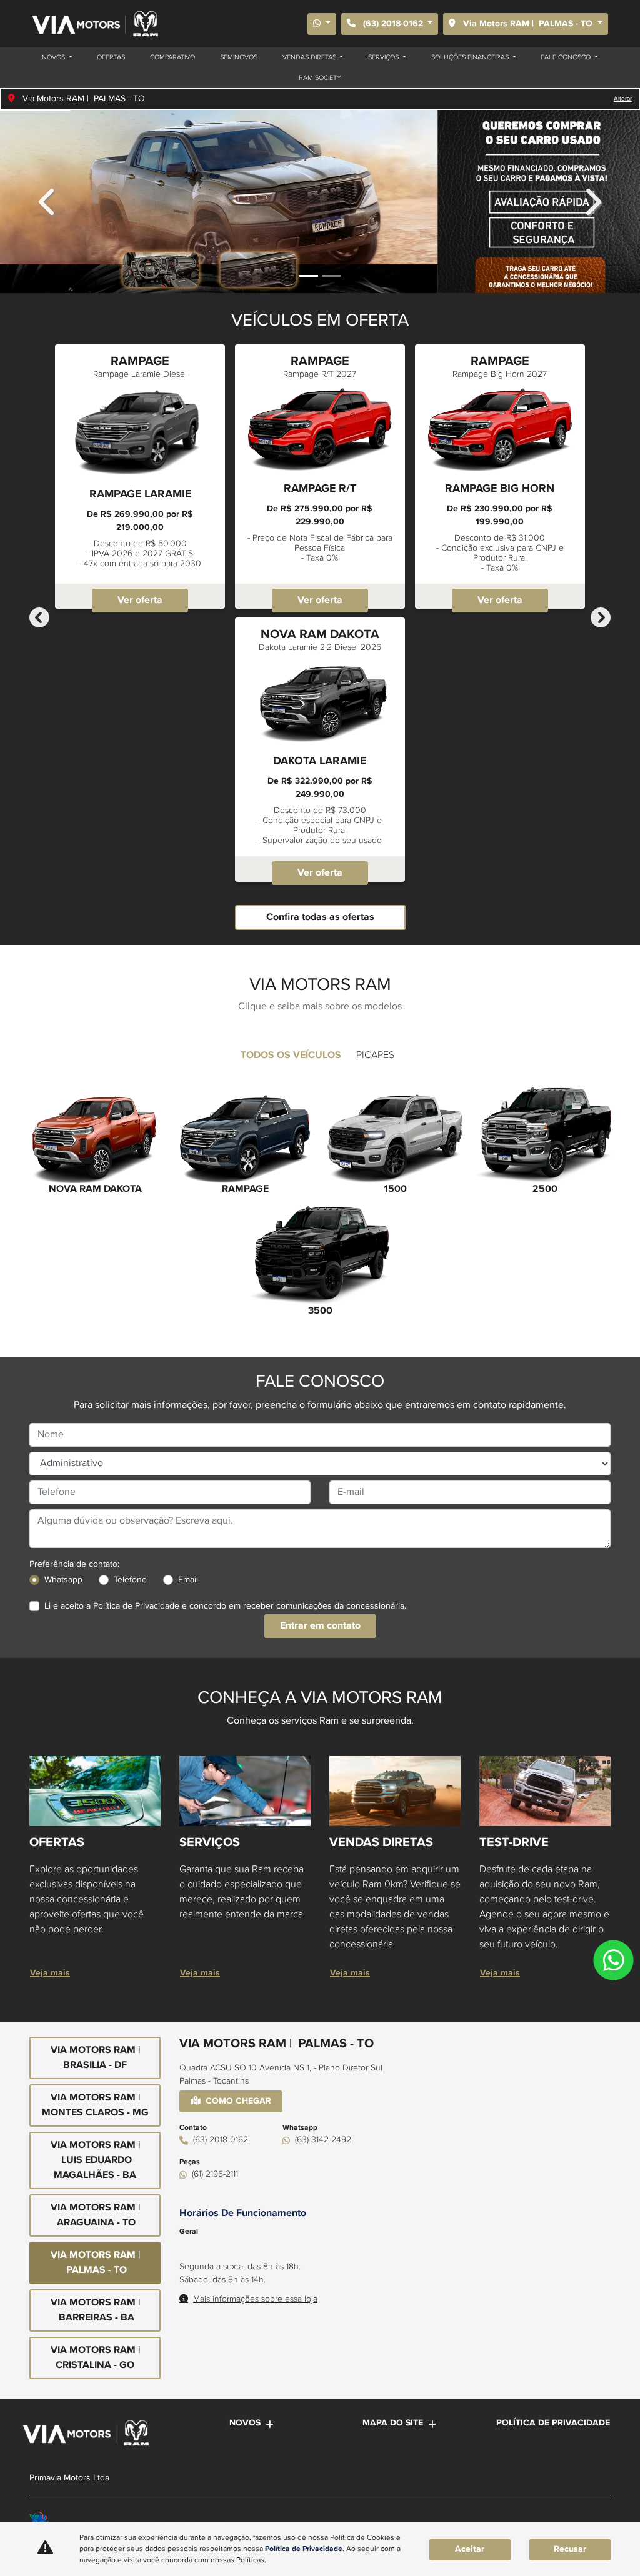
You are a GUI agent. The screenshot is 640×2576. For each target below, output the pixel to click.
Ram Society (320, 78)
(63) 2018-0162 (393, 24)
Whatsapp (63, 1580)
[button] (48, 202)
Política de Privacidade (136, 1606)
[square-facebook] (568, 2519)
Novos (245, 2423)
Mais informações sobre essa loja (255, 2299)
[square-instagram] (597, 2519)
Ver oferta (140, 600)
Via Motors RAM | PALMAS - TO (528, 24)
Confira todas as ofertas (320, 917)
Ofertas (111, 57)
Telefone (130, 1580)
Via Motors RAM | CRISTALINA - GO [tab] (95, 2358)
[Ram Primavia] (94, 24)
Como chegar (238, 2101)
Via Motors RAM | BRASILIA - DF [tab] (95, 2058)
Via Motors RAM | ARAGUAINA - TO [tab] (95, 2215)
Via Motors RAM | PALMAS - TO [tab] (95, 2263)
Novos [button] (54, 57)
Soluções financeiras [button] (471, 57)
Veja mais (50, 1973)
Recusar (570, 2549)
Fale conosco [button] (567, 57)
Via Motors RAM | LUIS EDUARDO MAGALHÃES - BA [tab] (95, 2160)
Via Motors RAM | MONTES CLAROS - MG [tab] (95, 2105)
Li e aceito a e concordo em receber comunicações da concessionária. (225, 1606)
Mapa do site (393, 2423)
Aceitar (470, 2549)
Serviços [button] (384, 57)
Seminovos (239, 57)
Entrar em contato (320, 1626)
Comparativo (172, 57)
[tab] (291, 1056)
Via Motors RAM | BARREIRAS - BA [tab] (95, 2310)
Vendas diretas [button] (310, 57)
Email (188, 1580)
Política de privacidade (553, 2423)
